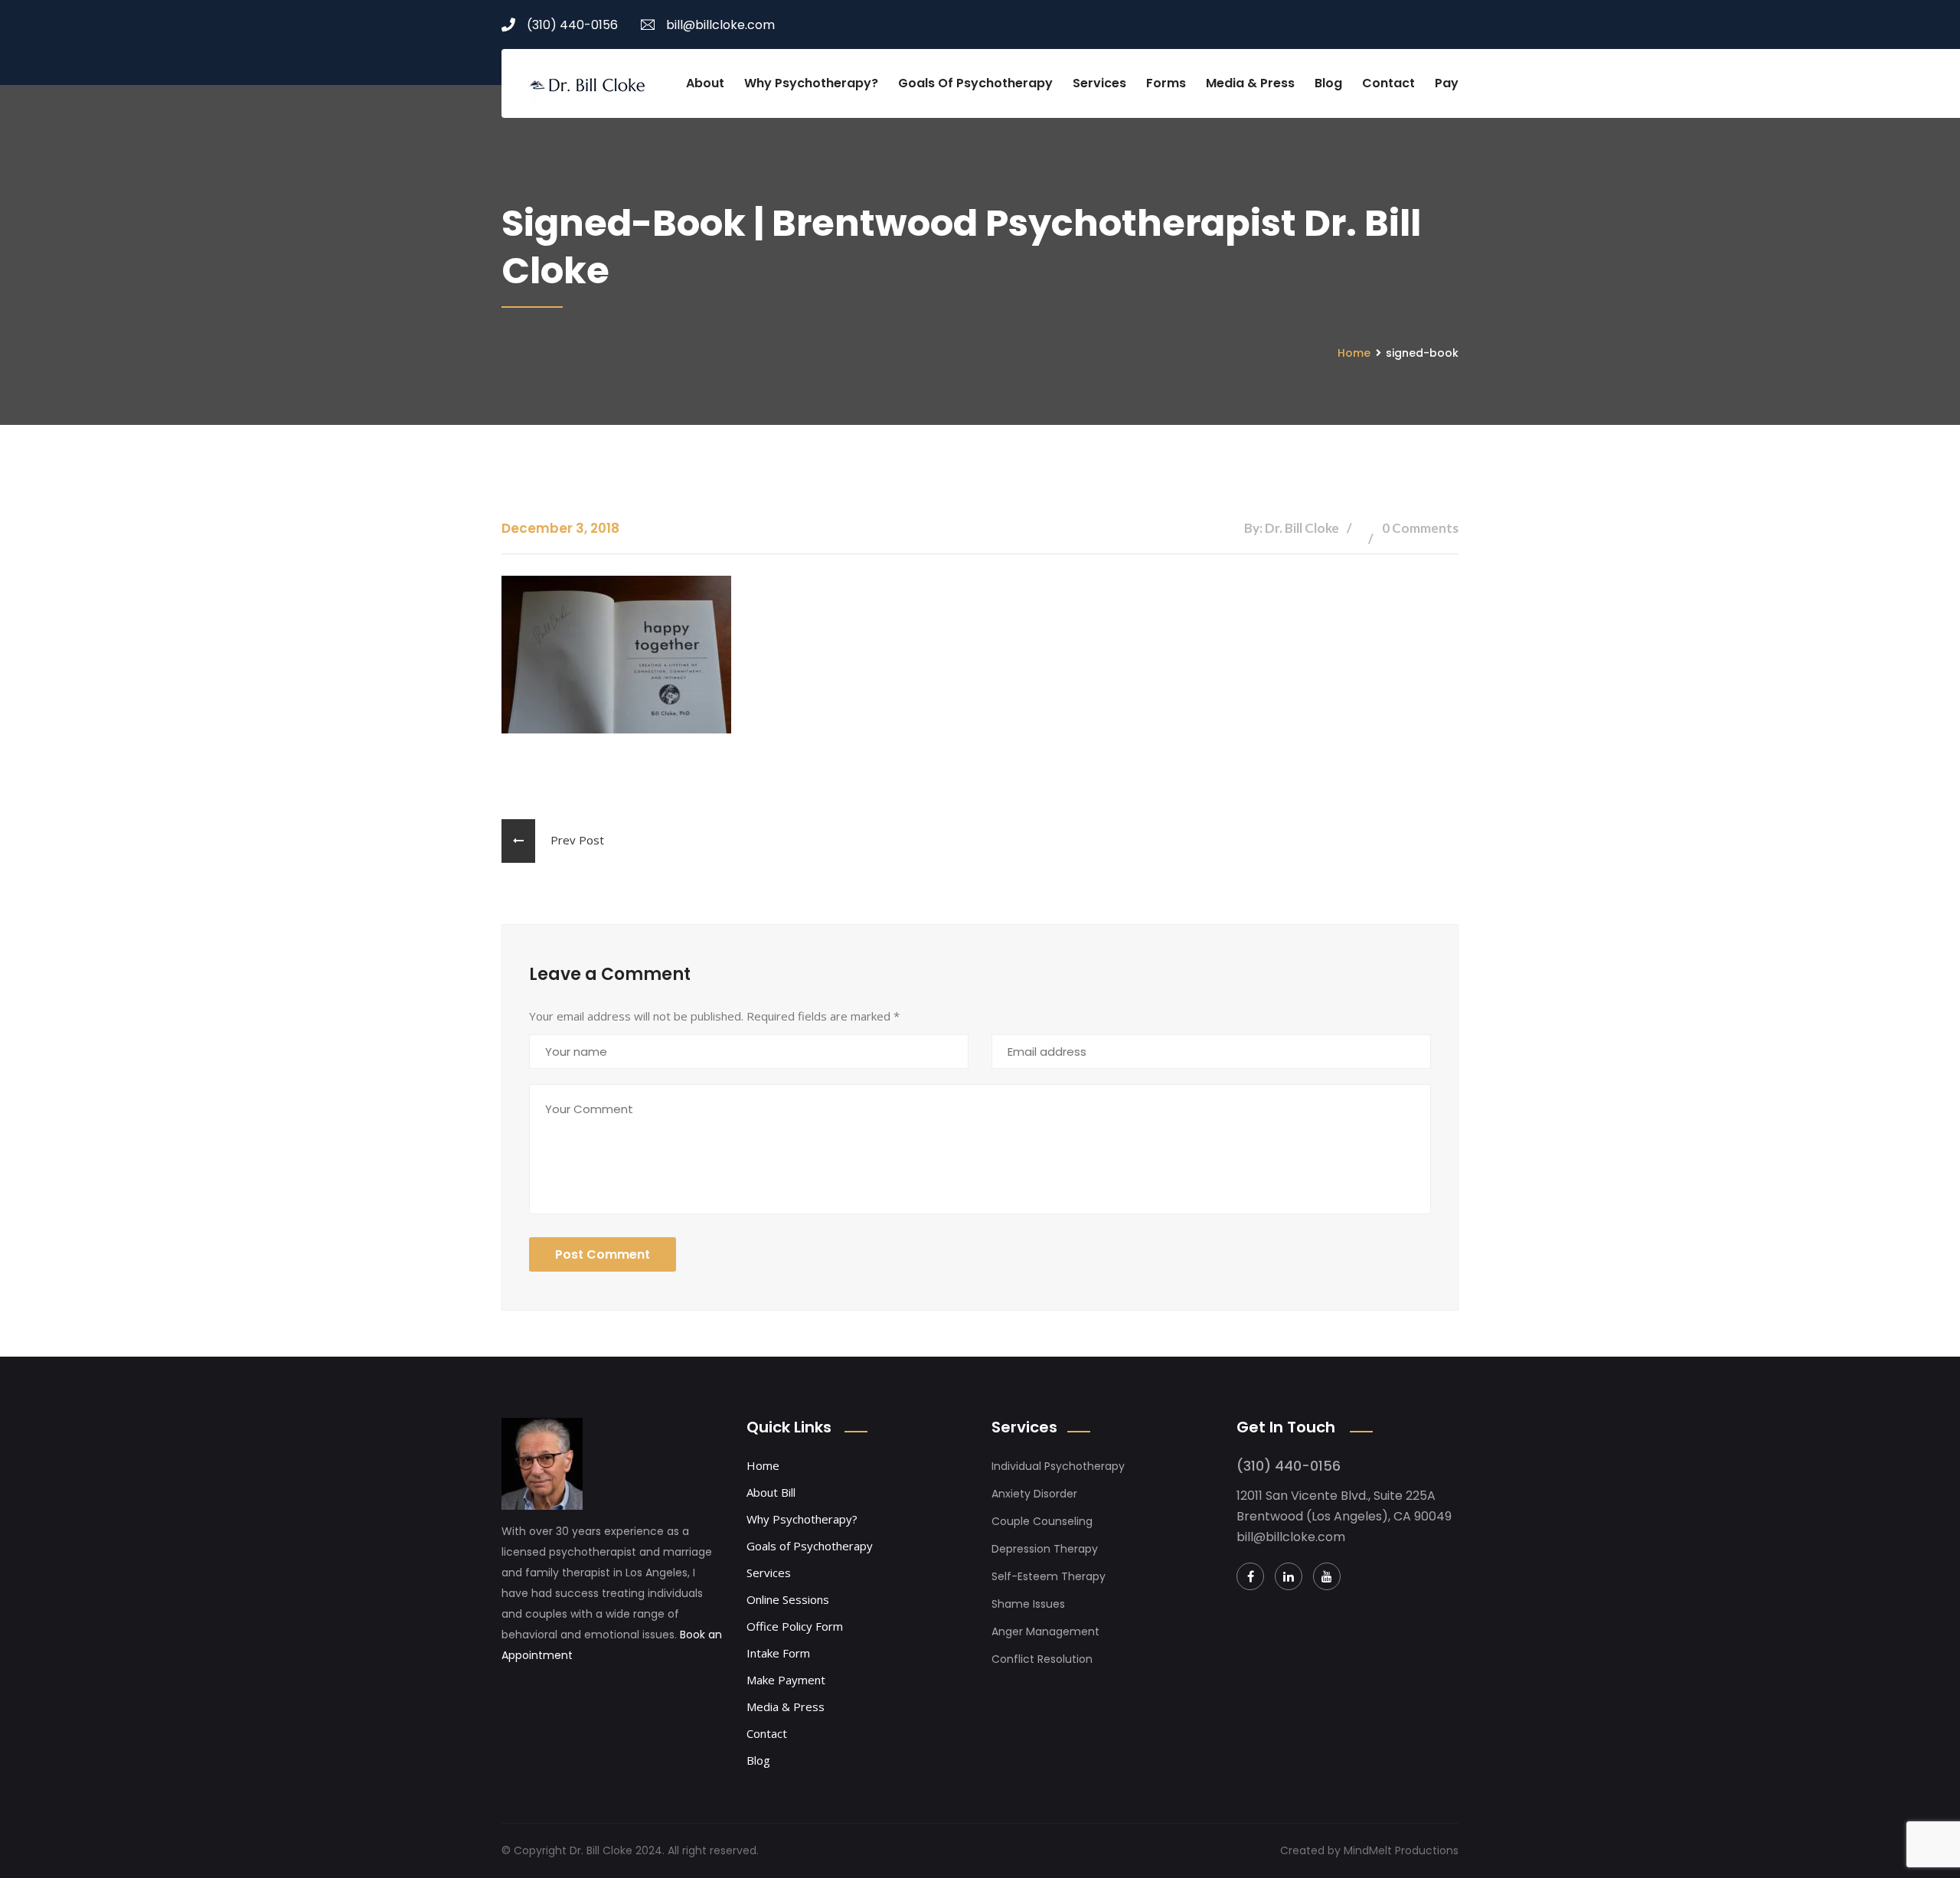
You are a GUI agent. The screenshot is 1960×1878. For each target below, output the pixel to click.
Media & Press (1250, 83)
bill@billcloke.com (720, 25)
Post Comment (603, 1254)
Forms (1166, 83)
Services (1099, 83)
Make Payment (786, 1680)
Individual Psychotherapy (1058, 1466)
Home (1354, 353)
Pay (1447, 83)
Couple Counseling (1042, 1521)
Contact (1388, 83)
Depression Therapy (1045, 1549)
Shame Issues (1028, 1604)
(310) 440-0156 (572, 25)
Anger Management (1045, 1631)
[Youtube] (1327, 1576)
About (705, 83)
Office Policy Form (795, 1626)
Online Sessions (788, 1599)
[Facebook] (1250, 1576)
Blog (1328, 83)
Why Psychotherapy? (811, 83)
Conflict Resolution (1042, 1659)
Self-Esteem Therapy (1049, 1576)
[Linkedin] (1289, 1576)
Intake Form (778, 1653)
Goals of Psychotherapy (975, 83)
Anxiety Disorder (1034, 1494)
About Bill (771, 1492)
